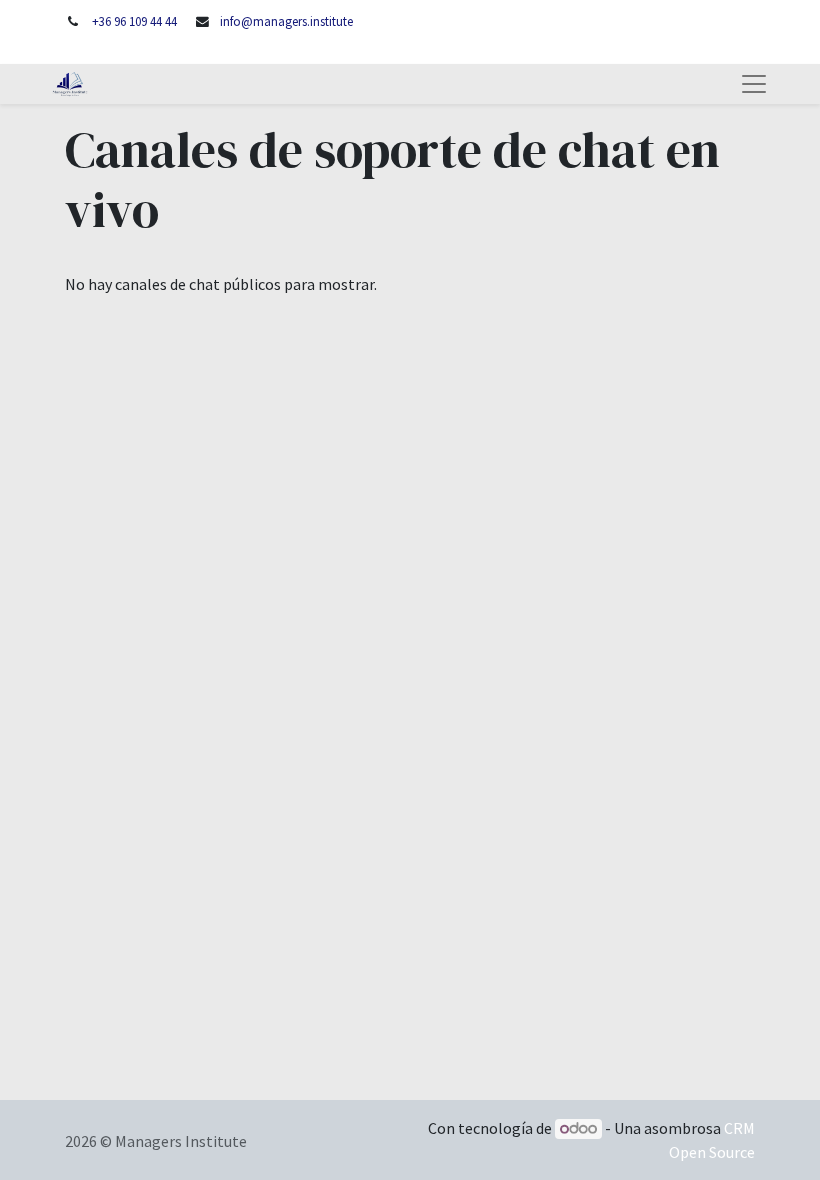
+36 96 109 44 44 (134, 21)
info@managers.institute (286, 21)
